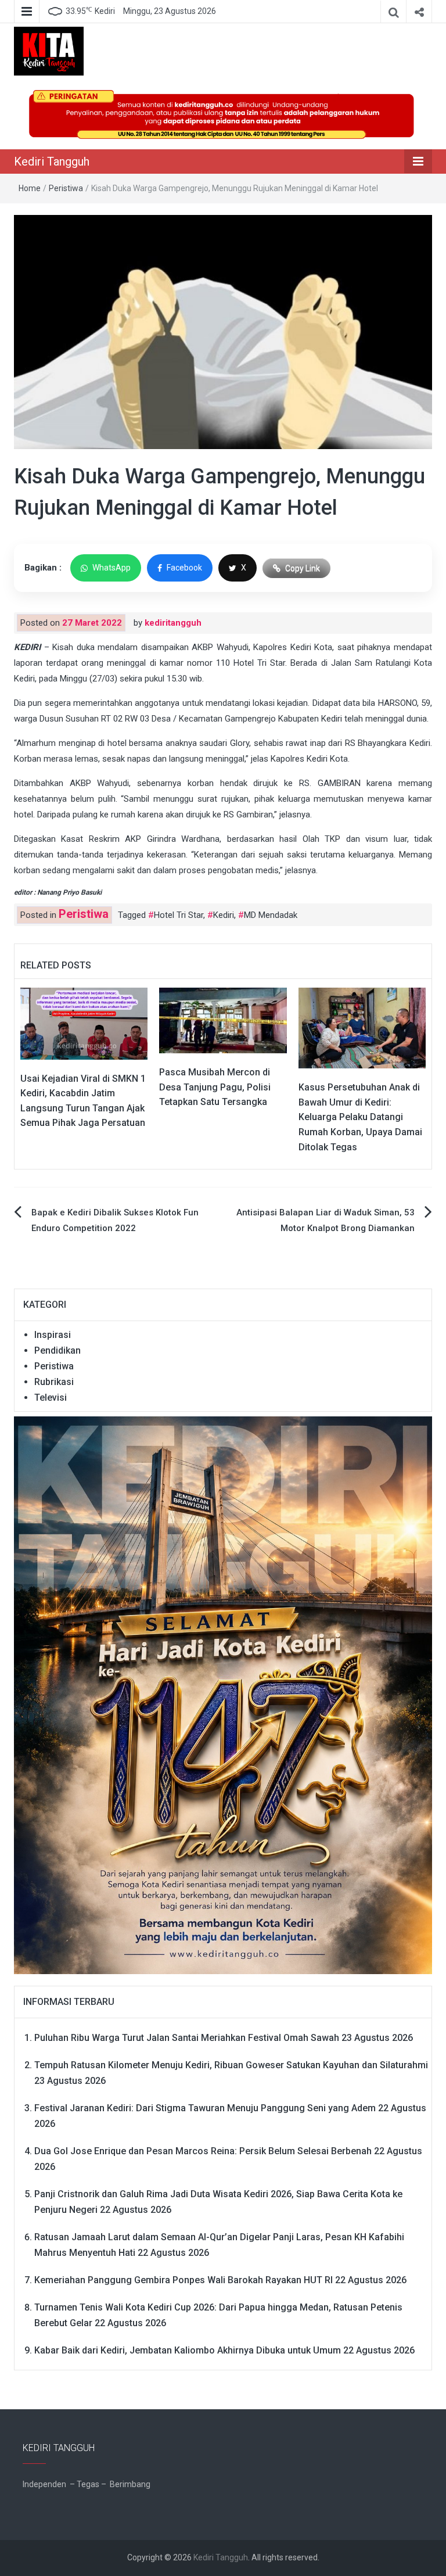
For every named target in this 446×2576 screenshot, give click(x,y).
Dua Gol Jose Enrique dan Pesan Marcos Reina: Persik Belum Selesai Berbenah (203, 2151)
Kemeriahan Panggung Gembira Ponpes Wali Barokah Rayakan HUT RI (184, 2280)
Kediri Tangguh (52, 162)
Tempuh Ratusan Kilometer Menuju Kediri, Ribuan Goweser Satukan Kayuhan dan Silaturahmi (231, 2065)
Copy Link (303, 568)
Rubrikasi (54, 1382)
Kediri (224, 915)
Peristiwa (66, 188)
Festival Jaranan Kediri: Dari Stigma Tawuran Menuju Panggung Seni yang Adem (205, 2108)
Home (30, 188)
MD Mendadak (271, 915)
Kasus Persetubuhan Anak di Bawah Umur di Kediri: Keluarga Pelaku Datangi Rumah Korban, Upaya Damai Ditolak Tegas (360, 1117)
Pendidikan (57, 1350)
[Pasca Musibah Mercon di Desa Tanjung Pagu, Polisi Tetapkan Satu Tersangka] (223, 1020)
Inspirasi (53, 1335)
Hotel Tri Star (179, 915)
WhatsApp (111, 568)
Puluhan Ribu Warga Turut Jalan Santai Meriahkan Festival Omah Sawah (187, 2038)
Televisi (51, 1398)
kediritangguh (173, 623)
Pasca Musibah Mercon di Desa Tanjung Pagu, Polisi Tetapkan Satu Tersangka (215, 1087)
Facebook (184, 568)
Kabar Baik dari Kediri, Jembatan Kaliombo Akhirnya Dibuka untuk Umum (188, 2350)
